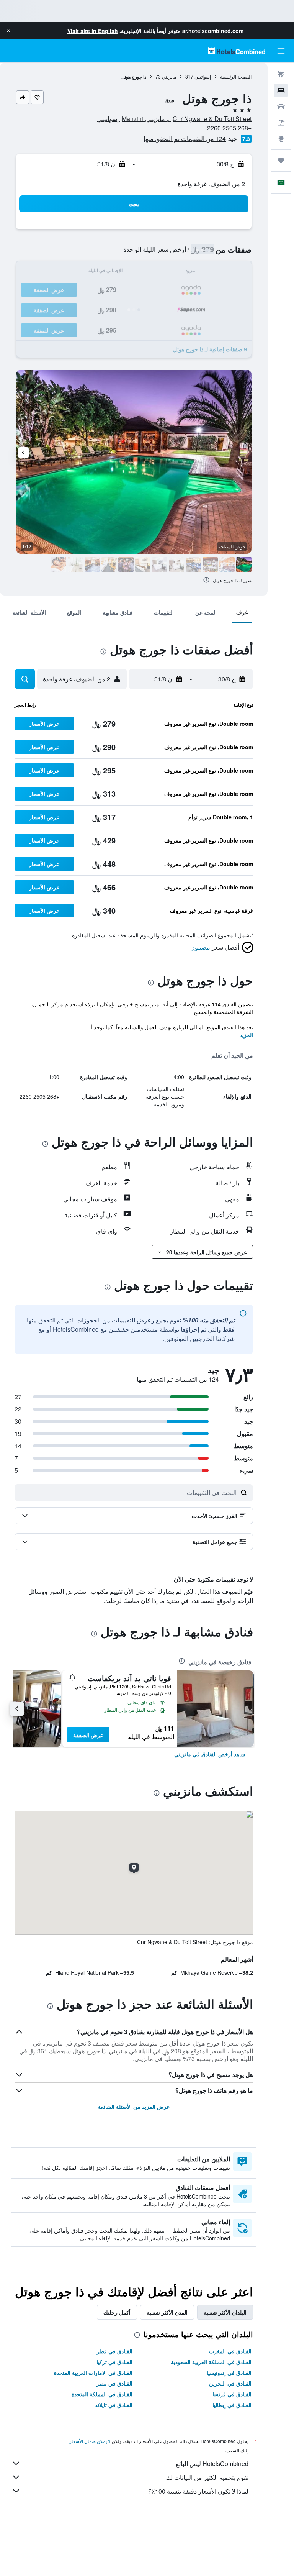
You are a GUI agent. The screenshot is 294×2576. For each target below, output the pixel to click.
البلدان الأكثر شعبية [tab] (225, 2312)
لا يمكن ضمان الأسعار (90, 2441)
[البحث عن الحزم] (281, 123)
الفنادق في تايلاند (114, 2405)
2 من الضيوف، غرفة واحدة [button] (211, 184)
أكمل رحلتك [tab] (117, 2312)
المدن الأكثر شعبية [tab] (167, 2312)
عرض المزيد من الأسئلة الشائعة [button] (134, 2107)
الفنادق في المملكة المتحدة (102, 2394)
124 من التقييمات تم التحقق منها (185, 139)
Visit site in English (93, 31)
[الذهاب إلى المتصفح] (281, 139)
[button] (8, 31)
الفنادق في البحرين (230, 2383)
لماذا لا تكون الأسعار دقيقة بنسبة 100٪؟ (198, 2491)
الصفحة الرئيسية (236, 76)
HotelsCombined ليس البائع (212, 2464)
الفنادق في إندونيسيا (229, 2373)
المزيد (246, 1035)
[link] (210, 1754)
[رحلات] (281, 161)
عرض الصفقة (88, 1735)
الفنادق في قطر (115, 2351)
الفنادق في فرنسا (232, 2394)
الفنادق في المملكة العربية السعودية (211, 2362)
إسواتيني (203, 76)
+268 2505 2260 (229, 128)
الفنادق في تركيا (114, 2362)
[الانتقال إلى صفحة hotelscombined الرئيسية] (237, 51)
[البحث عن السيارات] (281, 107)
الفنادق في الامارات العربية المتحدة (93, 2373)
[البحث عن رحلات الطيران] (281, 74)
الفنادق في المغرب (230, 2351)
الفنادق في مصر (114, 2383)
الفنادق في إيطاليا (232, 2405)
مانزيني (169, 76)
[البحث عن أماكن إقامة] (281, 90)
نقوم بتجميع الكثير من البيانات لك (207, 2477)
